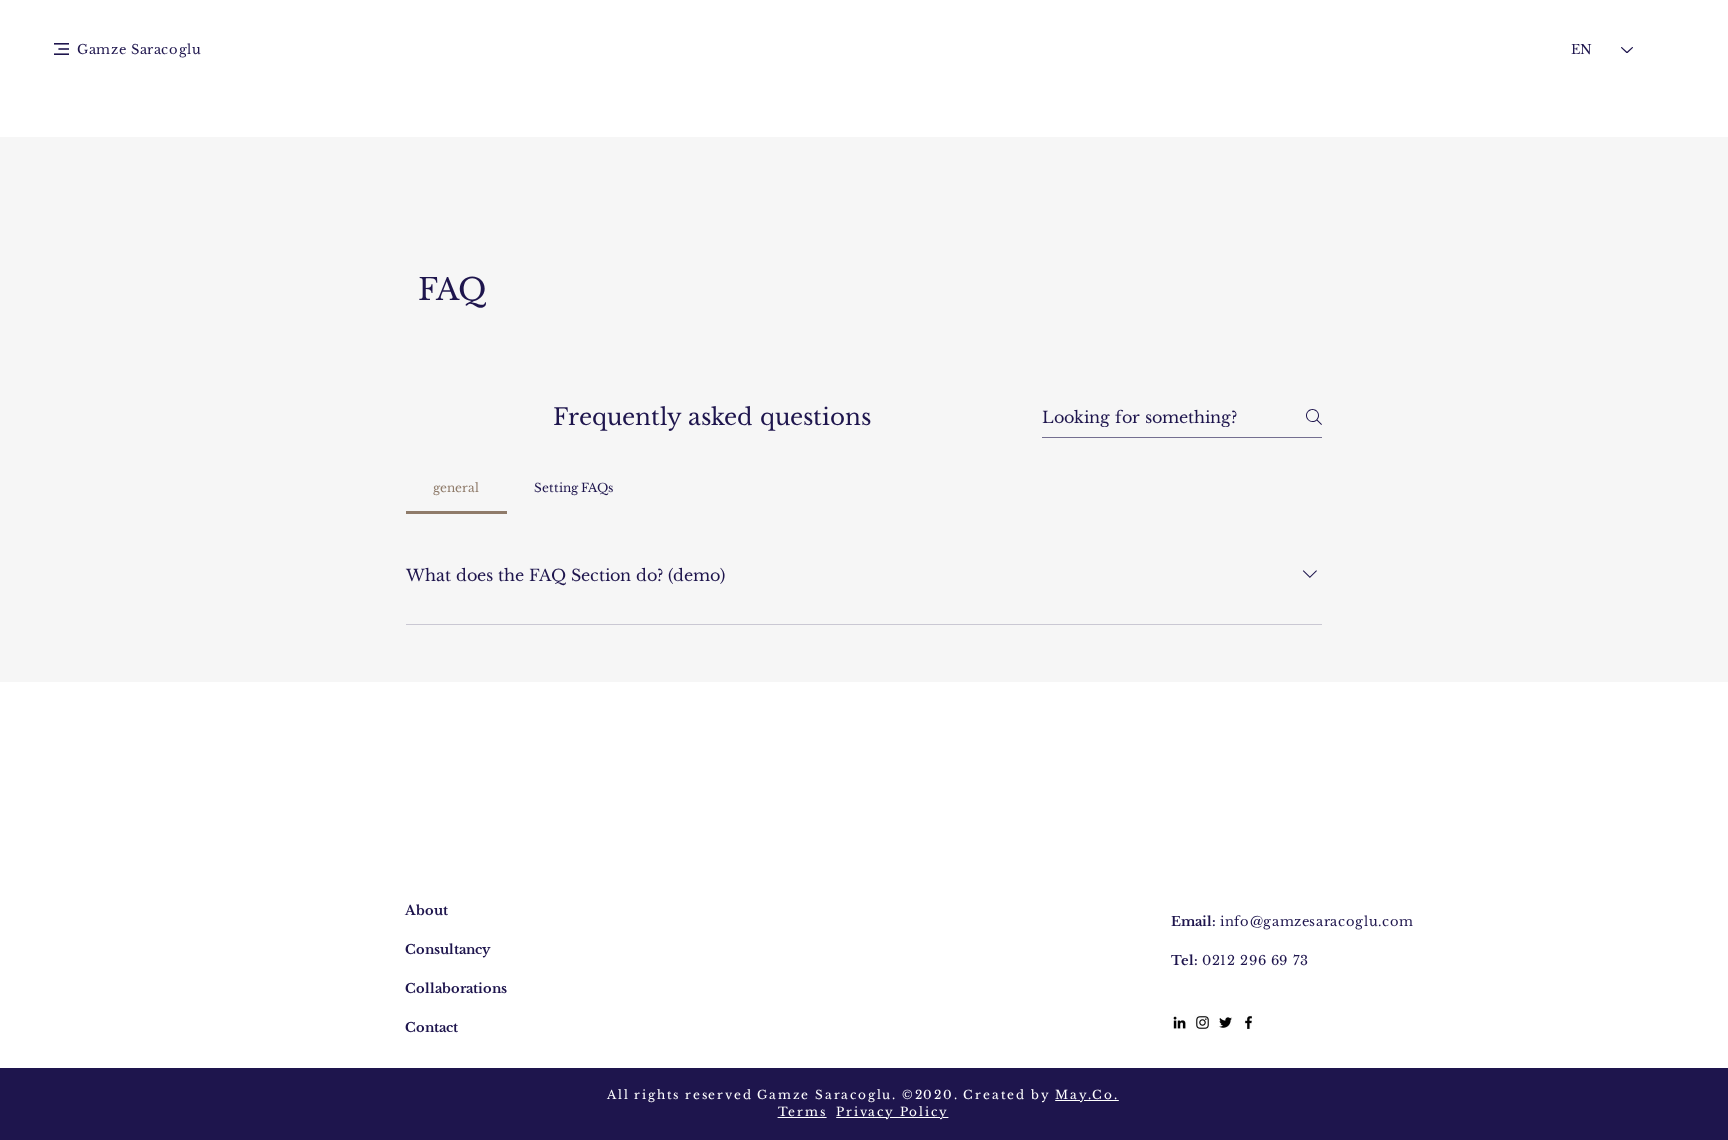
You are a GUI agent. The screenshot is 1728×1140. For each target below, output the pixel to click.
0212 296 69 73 (1255, 960)
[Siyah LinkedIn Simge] (1179, 1022)
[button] (61, 49)
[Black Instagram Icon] (1202, 1022)
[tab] (456, 488)
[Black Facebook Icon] (1248, 1022)
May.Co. (1087, 1094)
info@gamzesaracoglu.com (1317, 921)
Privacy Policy (892, 1111)
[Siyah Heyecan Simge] (1225, 1022)
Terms (802, 1111)
